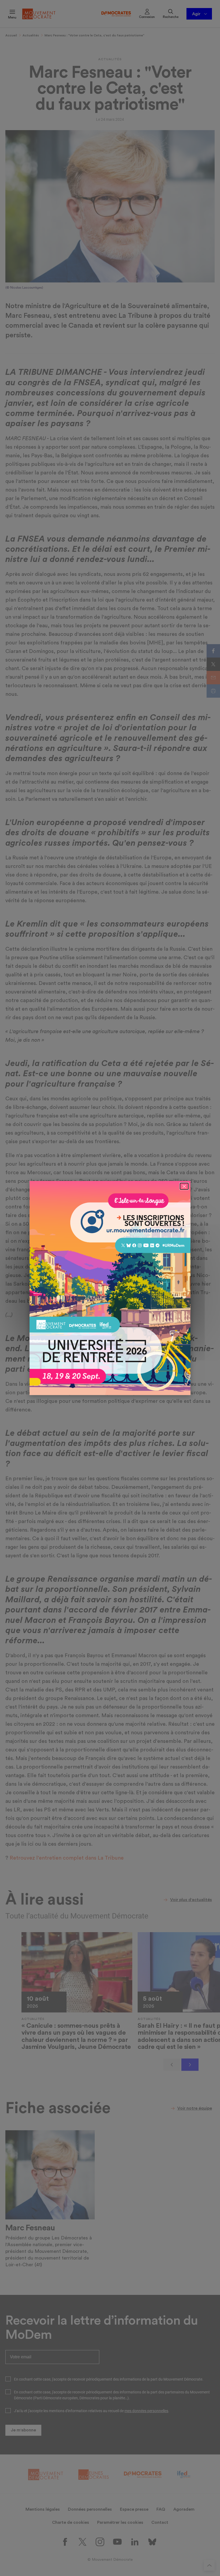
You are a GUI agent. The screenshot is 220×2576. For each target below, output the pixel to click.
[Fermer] (184, 1186)
